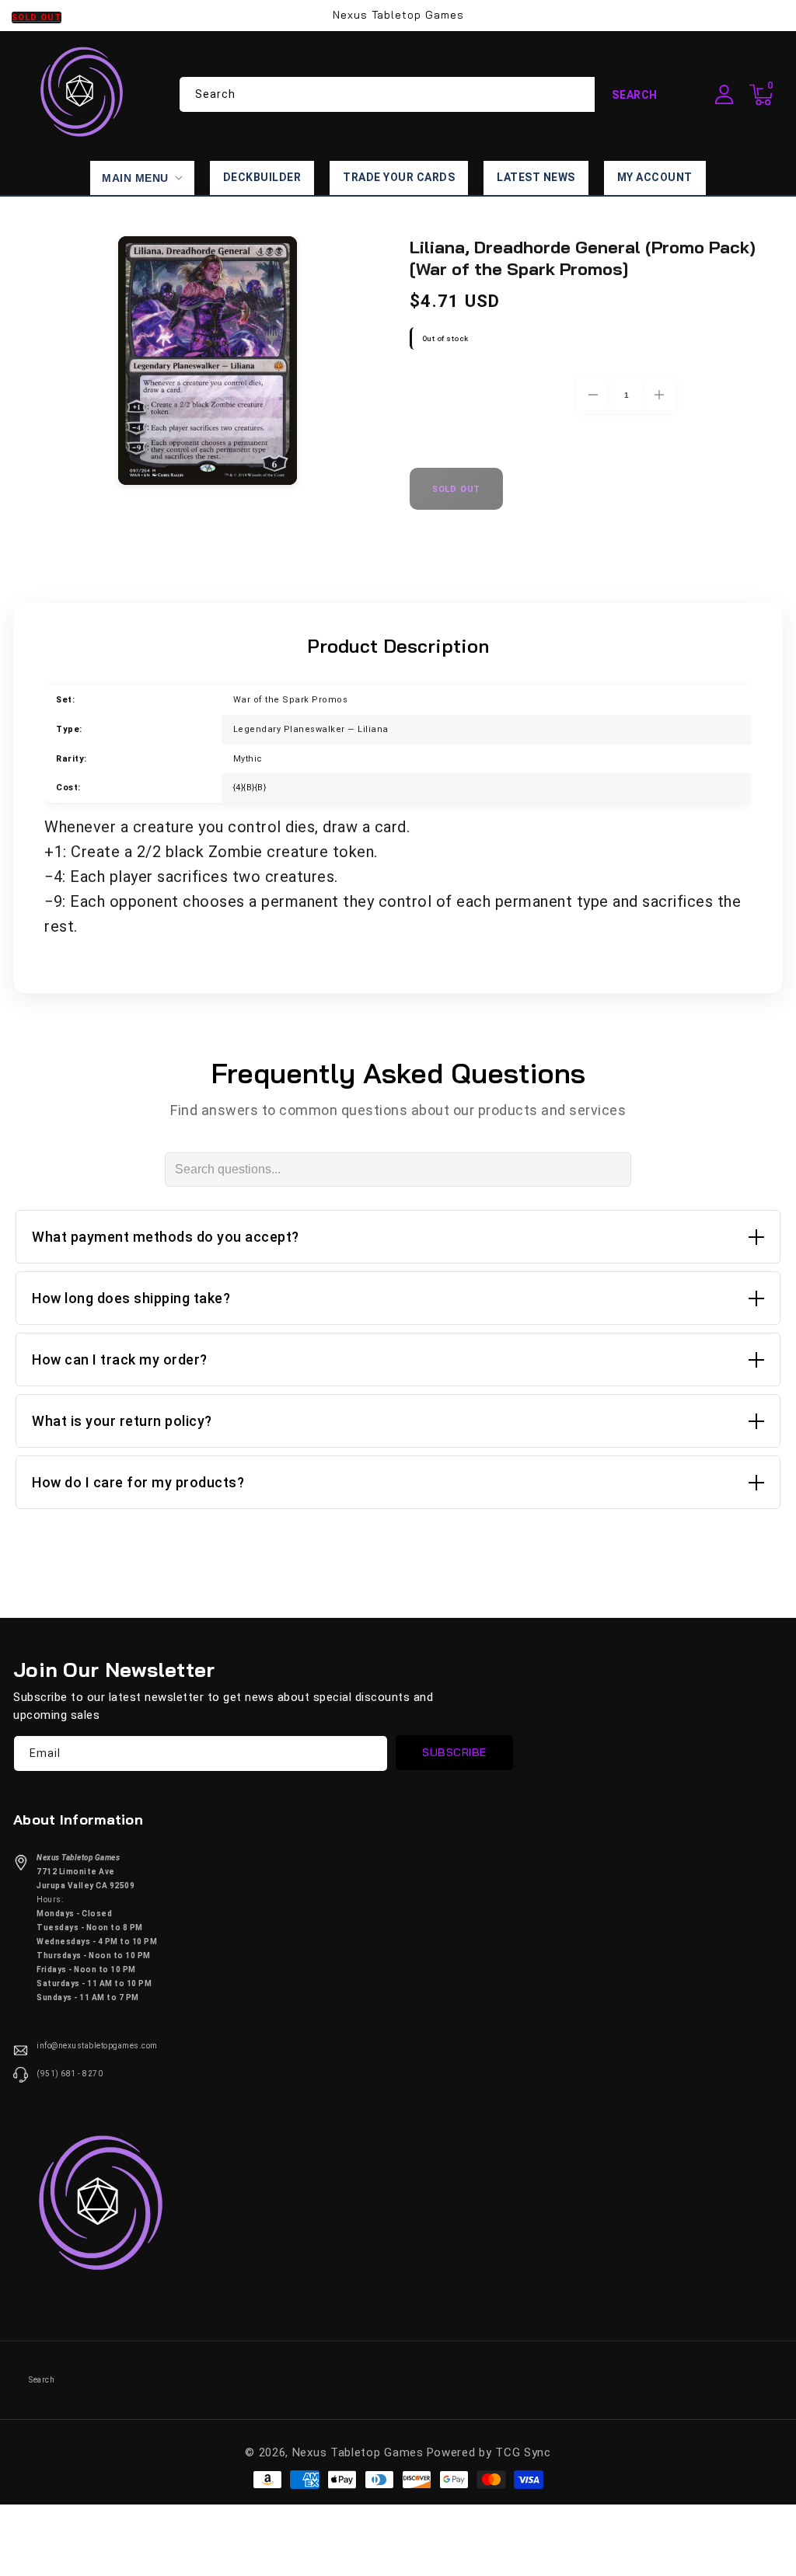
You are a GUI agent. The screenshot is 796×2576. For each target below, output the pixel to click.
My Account (655, 177)
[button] (761, 95)
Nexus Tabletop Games (358, 2452)
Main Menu (135, 178)
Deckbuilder (262, 177)
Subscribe (454, 1752)
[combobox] (427, 94)
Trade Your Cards (399, 177)
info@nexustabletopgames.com (97, 2046)
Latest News (536, 177)
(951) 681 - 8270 (70, 2074)
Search (635, 95)
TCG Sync (523, 2452)
